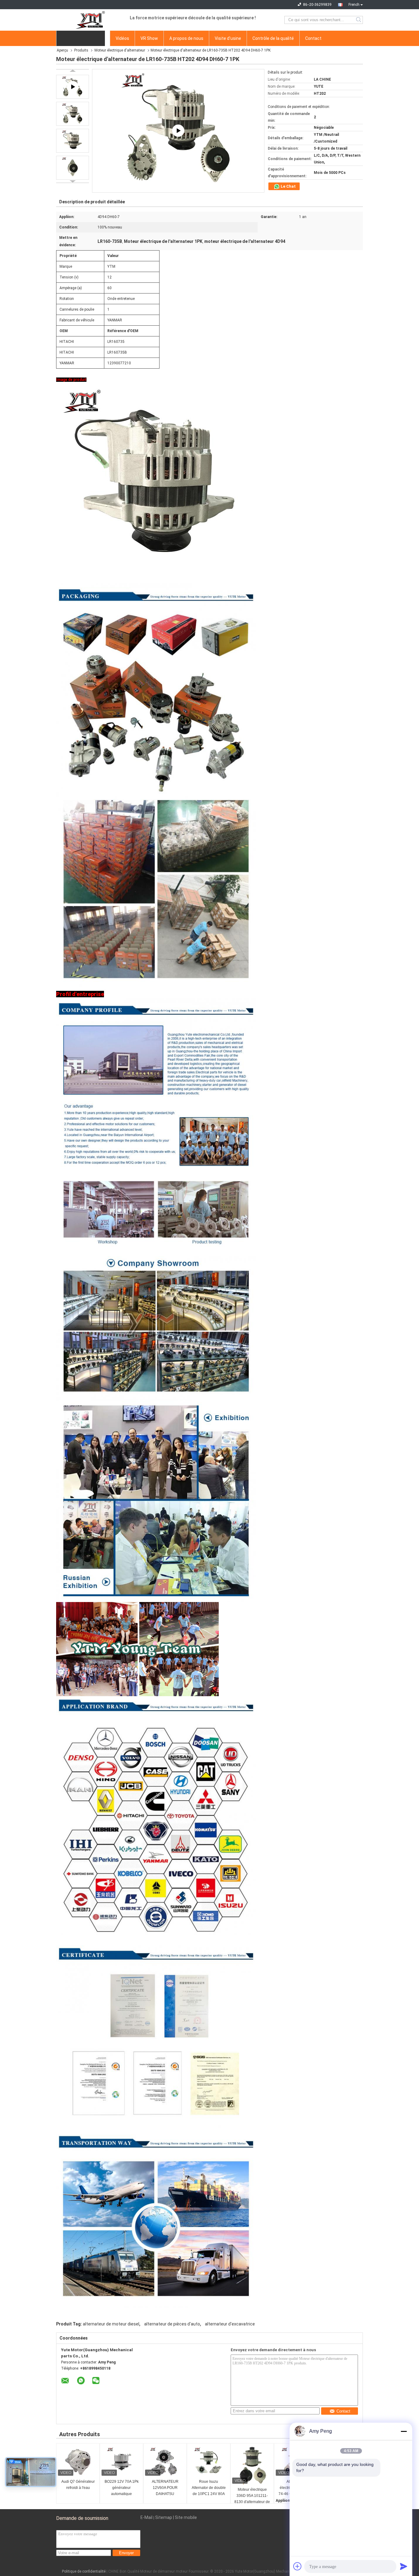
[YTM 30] (178, 131)
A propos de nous (186, 38)
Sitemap (164, 2517)
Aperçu (62, 50)
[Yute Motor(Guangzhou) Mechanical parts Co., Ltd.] (90, 20)
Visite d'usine (228, 38)
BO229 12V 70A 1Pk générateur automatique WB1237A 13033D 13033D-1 (122, 2488)
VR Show (149, 38)
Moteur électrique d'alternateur (120, 50)
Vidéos (122, 38)
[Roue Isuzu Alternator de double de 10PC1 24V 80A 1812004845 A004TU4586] (209, 2462)
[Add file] (298, 2566)
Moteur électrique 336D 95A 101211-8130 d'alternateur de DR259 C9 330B (252, 2496)
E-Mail (146, 2517)
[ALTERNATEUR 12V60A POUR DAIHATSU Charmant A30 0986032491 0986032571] (165, 2462)
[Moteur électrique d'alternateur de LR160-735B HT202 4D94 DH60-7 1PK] (73, 114)
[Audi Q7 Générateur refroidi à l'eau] (78, 2462)
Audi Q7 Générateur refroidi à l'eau (78, 2485)
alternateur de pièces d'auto (172, 2324)
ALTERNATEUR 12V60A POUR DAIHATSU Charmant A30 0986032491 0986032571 (165, 2488)
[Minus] (404, 2431)
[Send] (404, 2566)
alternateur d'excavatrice (230, 2324)
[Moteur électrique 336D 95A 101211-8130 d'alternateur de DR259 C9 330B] (252, 2466)
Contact (313, 38)
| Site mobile (185, 2517)
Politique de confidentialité (84, 2571)
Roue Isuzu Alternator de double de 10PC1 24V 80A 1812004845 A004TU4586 (209, 2488)
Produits (81, 50)
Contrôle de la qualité (273, 38)
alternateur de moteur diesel (111, 2324)
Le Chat (288, 186)
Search (359, 20)
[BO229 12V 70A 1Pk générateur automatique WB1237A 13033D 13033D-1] (121, 2462)
